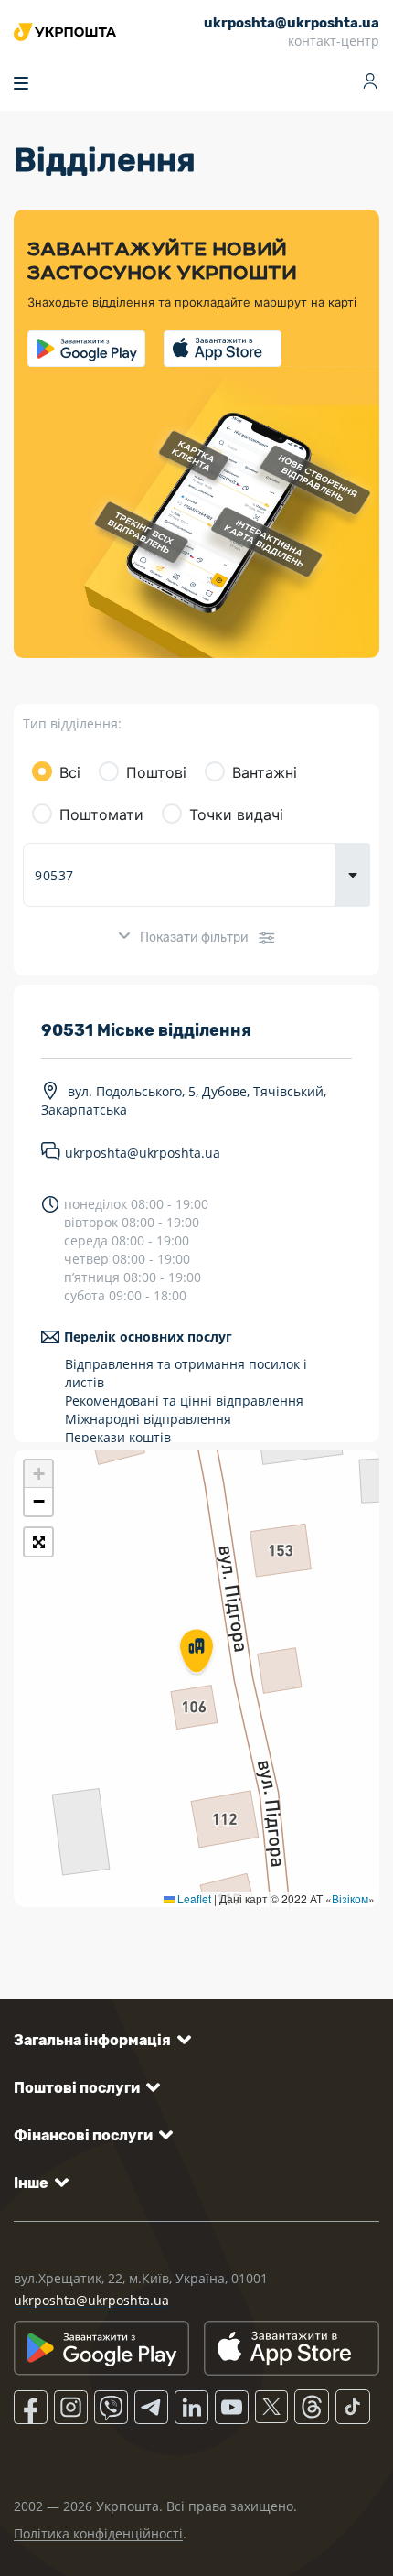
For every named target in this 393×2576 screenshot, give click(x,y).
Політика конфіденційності (98, 2533)
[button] (196, 1653)
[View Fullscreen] (38, 1542)
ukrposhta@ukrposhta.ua (143, 1153)
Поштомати (101, 814)
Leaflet (193, 1898)
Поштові (156, 772)
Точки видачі (236, 814)
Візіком (350, 1898)
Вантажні (265, 772)
